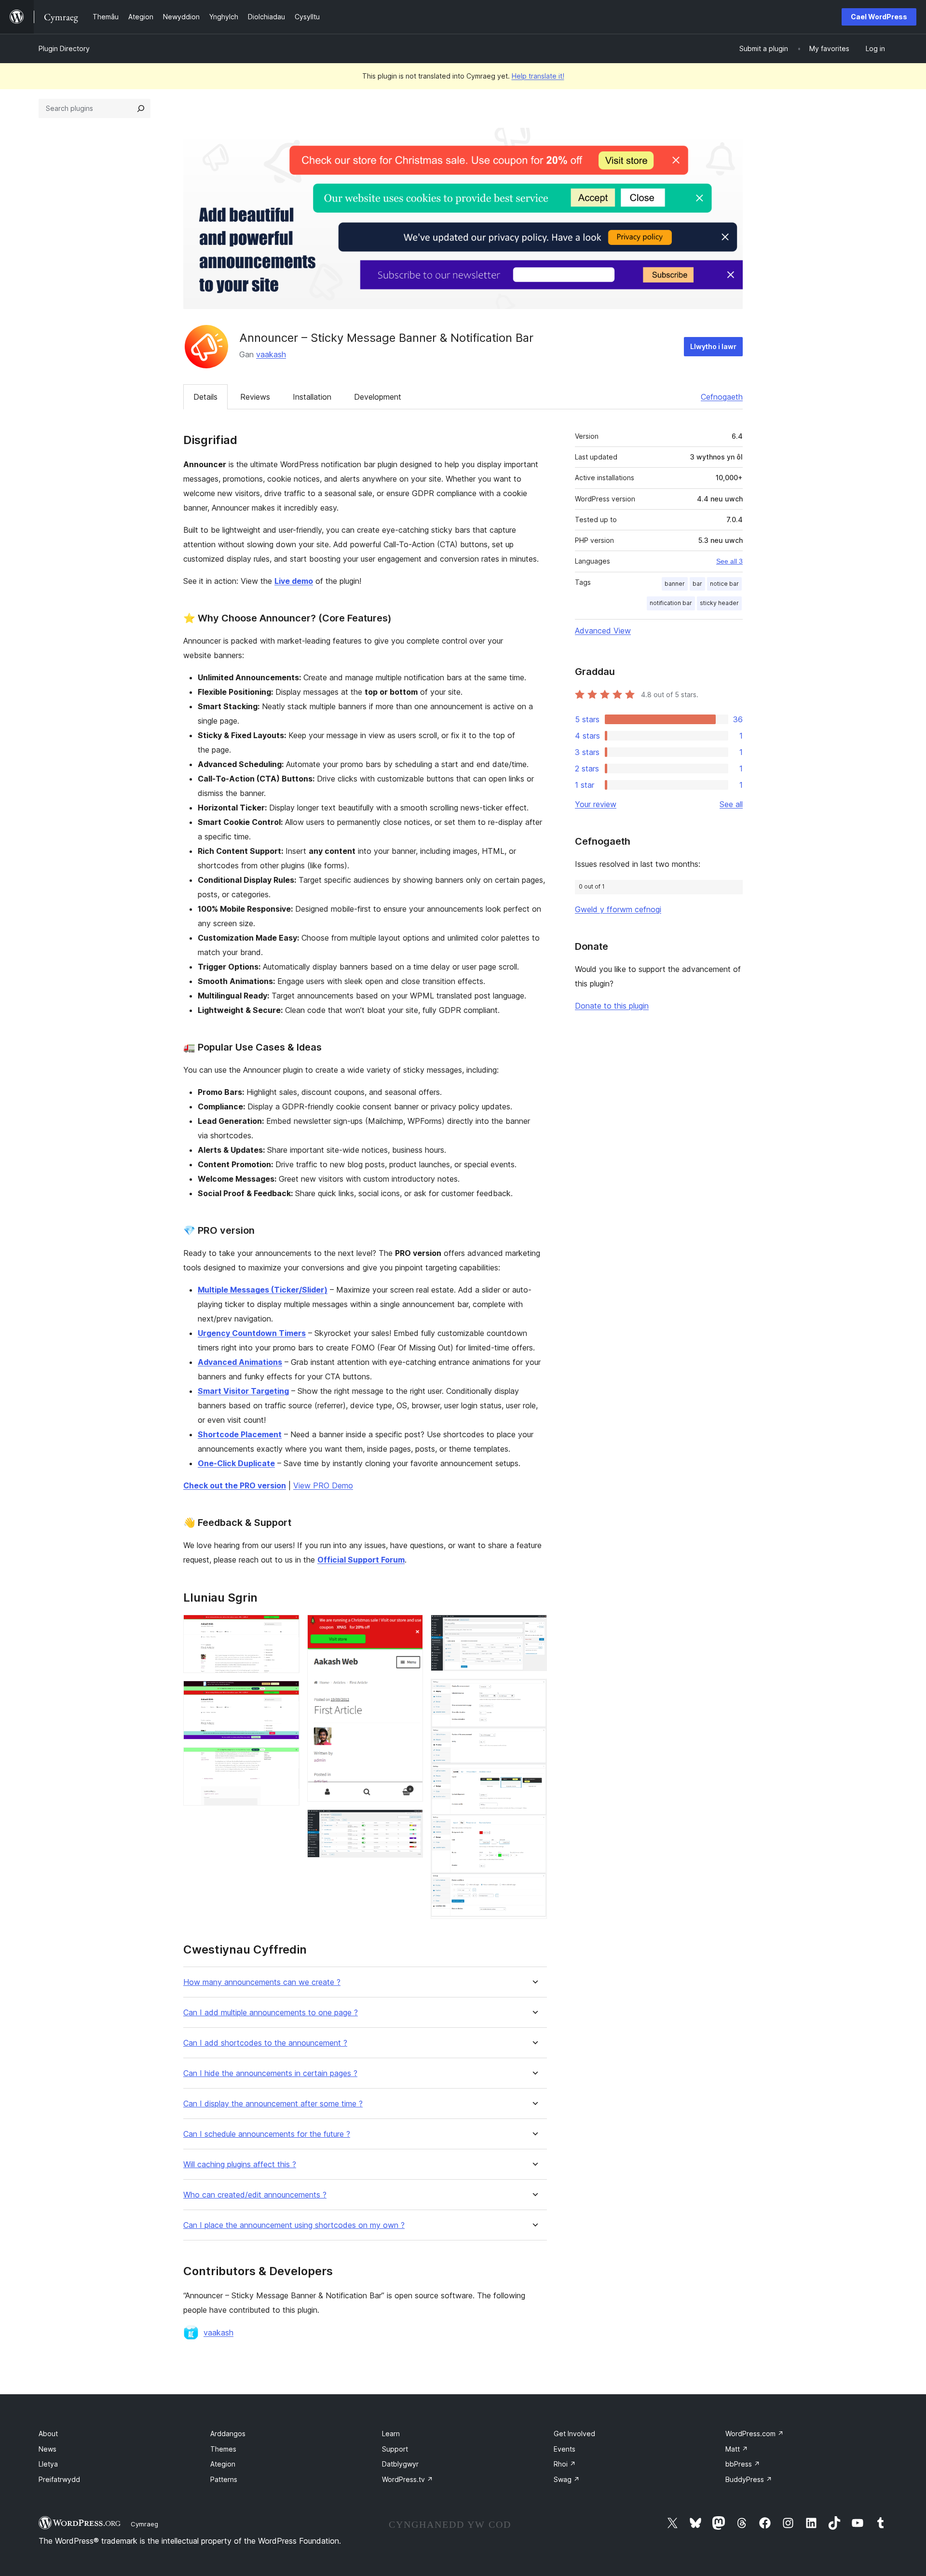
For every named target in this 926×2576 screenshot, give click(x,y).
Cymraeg (144, 2524)
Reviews (255, 397)
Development (378, 397)
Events (565, 2449)
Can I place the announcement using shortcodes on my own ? (294, 2225)
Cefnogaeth (722, 397)
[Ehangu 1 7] (286, 1628)
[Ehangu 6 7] (534, 1628)
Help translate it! (538, 76)
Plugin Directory (64, 48)
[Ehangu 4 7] (410, 1628)
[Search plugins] (141, 108)
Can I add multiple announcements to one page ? (271, 2013)
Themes (223, 2449)
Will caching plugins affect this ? (240, 2165)
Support (395, 2449)
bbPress (743, 2464)
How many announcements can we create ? (262, 1982)
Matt (737, 2449)
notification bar (671, 603)
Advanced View (603, 631)
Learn (391, 2434)
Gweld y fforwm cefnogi (618, 909)
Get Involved (574, 2434)
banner (675, 584)
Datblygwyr (400, 2464)
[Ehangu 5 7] (410, 1822)
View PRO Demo (323, 1485)
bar (697, 584)
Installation (312, 397)
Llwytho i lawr (713, 346)
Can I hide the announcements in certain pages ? (270, 2073)
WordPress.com (755, 2434)
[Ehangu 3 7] (286, 1760)
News (48, 2449)
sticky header (719, 603)
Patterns (224, 2479)
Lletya (48, 2464)
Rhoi (565, 2464)
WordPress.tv (408, 2479)
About (48, 2434)
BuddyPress (749, 2479)
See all (731, 804)
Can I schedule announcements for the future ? (267, 2134)
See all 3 (729, 561)
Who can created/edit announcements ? (255, 2195)
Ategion (223, 2464)
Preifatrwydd (59, 2479)
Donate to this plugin (612, 1006)
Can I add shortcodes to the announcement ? (265, 2043)
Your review (596, 804)
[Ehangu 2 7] (286, 1694)
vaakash (271, 354)
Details (205, 397)
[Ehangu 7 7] (534, 1692)
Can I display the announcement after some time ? (273, 2104)
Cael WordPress (879, 17)
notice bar (724, 584)
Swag (567, 2479)
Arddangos (228, 2434)
